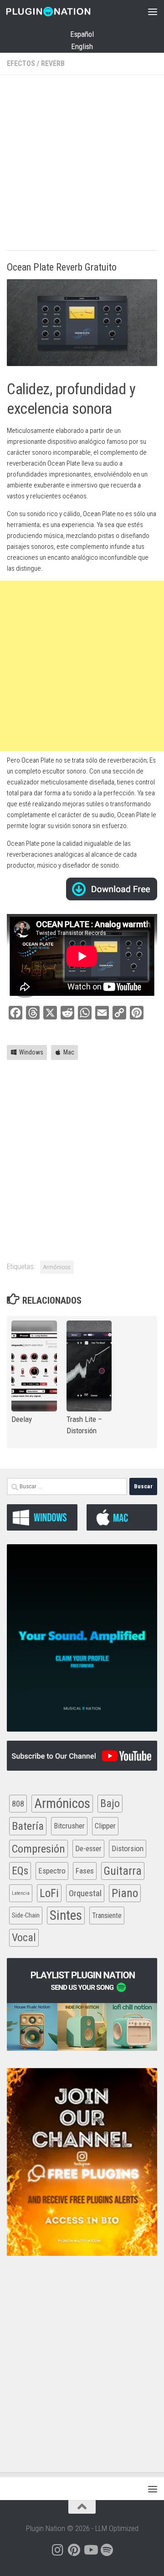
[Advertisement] (82, 164)
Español (82, 34)
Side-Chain (26, 1915)
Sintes (66, 1915)
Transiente (107, 1916)
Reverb (53, 63)
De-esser (88, 1849)
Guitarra (123, 1871)
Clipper (105, 1826)
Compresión (38, 1849)
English (82, 46)
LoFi (49, 1893)
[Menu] (153, 11)
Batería (28, 1826)
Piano (125, 1893)
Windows (31, 1052)
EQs (20, 1871)
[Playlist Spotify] (107, 2550)
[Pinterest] (74, 2550)
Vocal (24, 1938)
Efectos (21, 63)
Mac (69, 1052)
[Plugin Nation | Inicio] (62, 11)
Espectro (52, 1871)
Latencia (21, 1893)
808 (18, 1804)
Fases (85, 1871)
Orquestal (85, 1893)
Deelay (22, 1419)
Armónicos (57, 1267)
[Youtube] (90, 2550)
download (112, 889)
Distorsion (128, 1848)
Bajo (110, 1803)
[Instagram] (57, 2550)
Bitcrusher (69, 1826)
